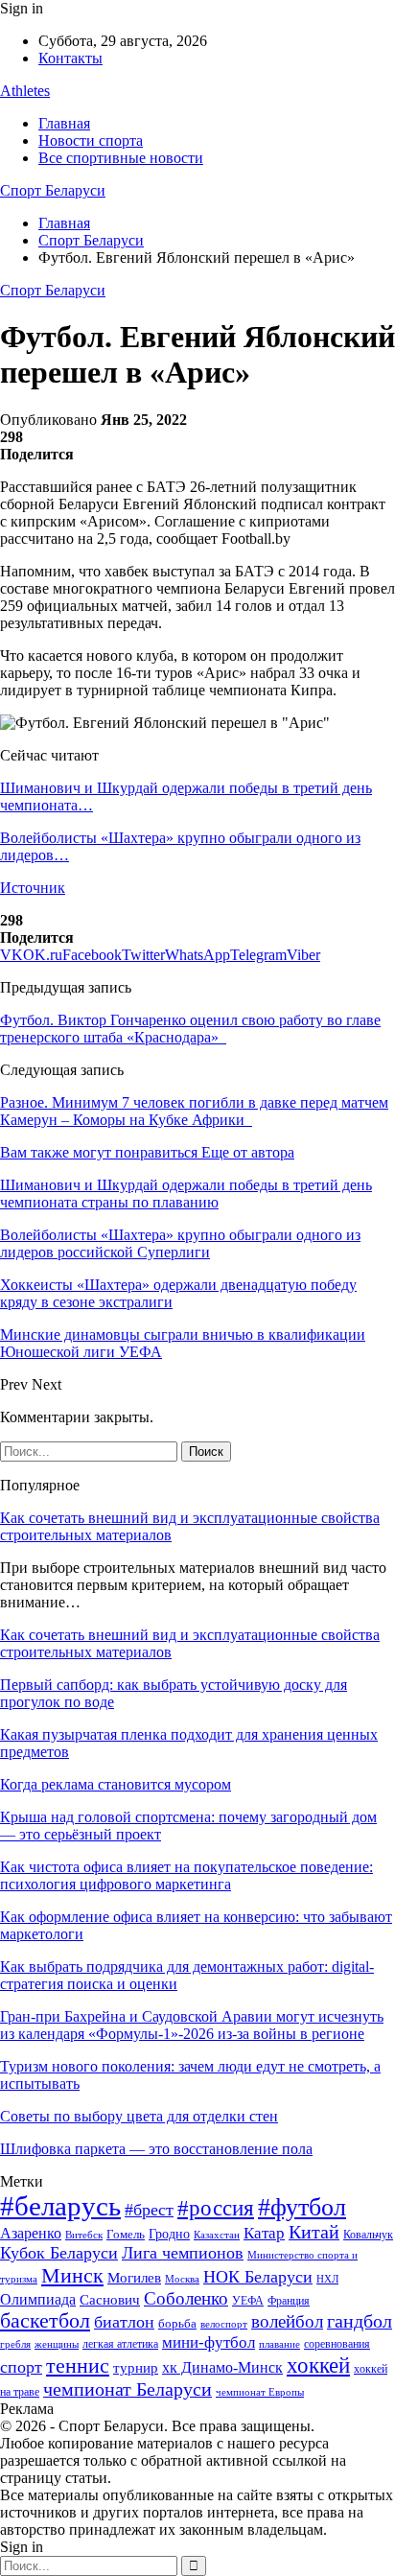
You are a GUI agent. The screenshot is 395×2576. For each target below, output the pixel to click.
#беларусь (60, 2206)
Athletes (25, 91)
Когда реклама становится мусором (116, 1784)
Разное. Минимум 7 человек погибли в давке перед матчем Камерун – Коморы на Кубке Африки (194, 1111)
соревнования (337, 2344)
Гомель (126, 2234)
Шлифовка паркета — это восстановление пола (156, 2149)
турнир (136, 2368)
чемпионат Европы (260, 2392)
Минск (72, 2275)
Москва (182, 2279)
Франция (289, 2301)
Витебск (84, 2235)
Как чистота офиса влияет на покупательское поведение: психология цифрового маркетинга (186, 1875)
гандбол (360, 2321)
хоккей (318, 2365)
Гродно (169, 2234)
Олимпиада (38, 2299)
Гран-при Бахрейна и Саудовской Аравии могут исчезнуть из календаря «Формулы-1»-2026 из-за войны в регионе (192, 2025)
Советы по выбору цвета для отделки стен (139, 2116)
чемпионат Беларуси (128, 2389)
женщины (57, 2344)
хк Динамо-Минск (222, 2367)
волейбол (287, 2321)
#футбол (302, 2207)
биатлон (124, 2322)
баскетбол (45, 2321)
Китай (314, 2232)
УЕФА (248, 2301)
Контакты (70, 58)
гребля (15, 2344)
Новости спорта (91, 141)
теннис (78, 2365)
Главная (64, 123)
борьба (177, 2323)
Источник (33, 888)
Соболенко (186, 2298)
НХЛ (327, 2279)
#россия (216, 2208)
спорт (21, 2367)
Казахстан (217, 2235)
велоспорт (224, 2324)
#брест (149, 2210)
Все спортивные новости (121, 158)
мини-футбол (209, 2342)
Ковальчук (368, 2235)
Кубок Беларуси (59, 2253)
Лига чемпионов (183, 2253)
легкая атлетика (120, 2344)
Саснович (110, 2300)
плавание (279, 2344)
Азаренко (31, 2233)
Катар (264, 2233)
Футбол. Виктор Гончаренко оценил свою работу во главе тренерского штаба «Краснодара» (190, 1029)
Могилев (134, 2278)
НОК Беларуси (258, 2277)
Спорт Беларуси (53, 190)
